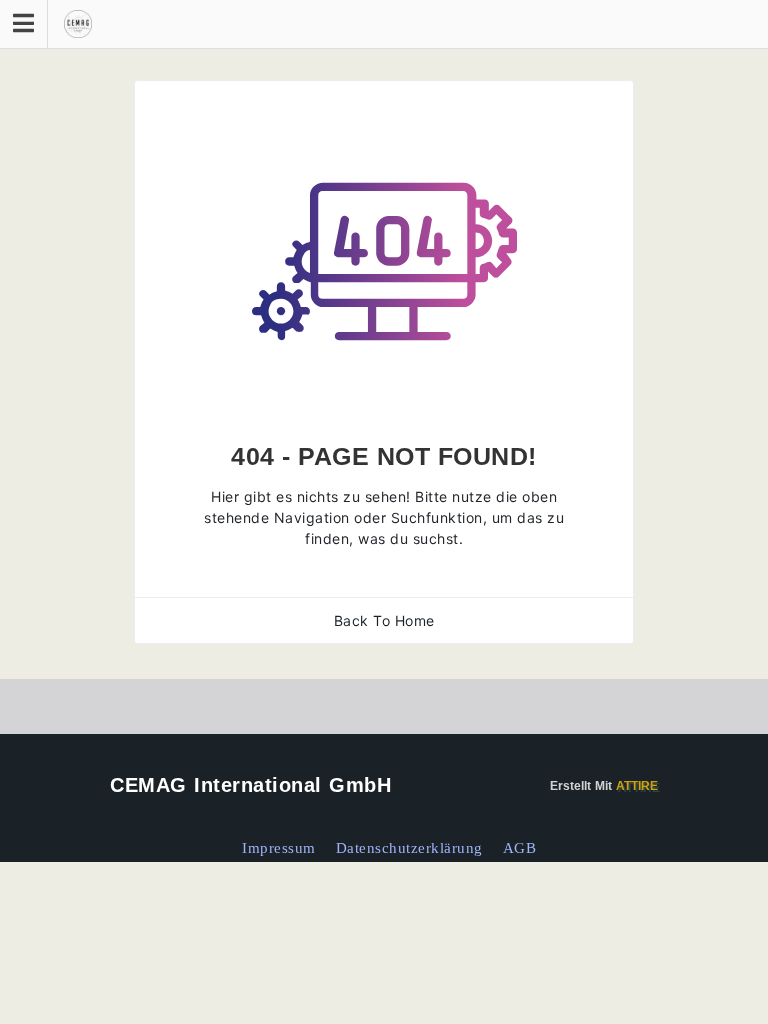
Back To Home (384, 620)
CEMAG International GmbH (250, 785)
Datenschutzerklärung (409, 848)
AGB (520, 848)
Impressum (279, 848)
